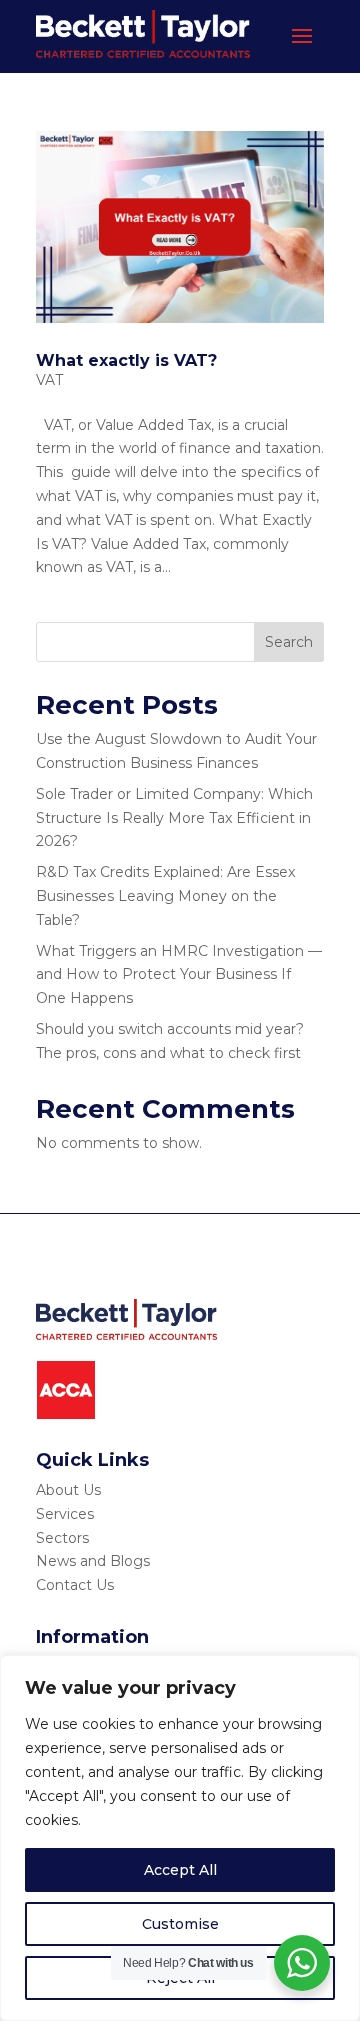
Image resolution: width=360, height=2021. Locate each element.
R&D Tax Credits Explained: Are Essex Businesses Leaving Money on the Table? (165, 896)
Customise (180, 1924)
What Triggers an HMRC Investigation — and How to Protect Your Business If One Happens (179, 975)
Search (289, 642)
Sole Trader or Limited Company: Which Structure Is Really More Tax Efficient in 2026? (174, 818)
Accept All (180, 1870)
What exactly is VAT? (126, 360)
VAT (49, 380)
